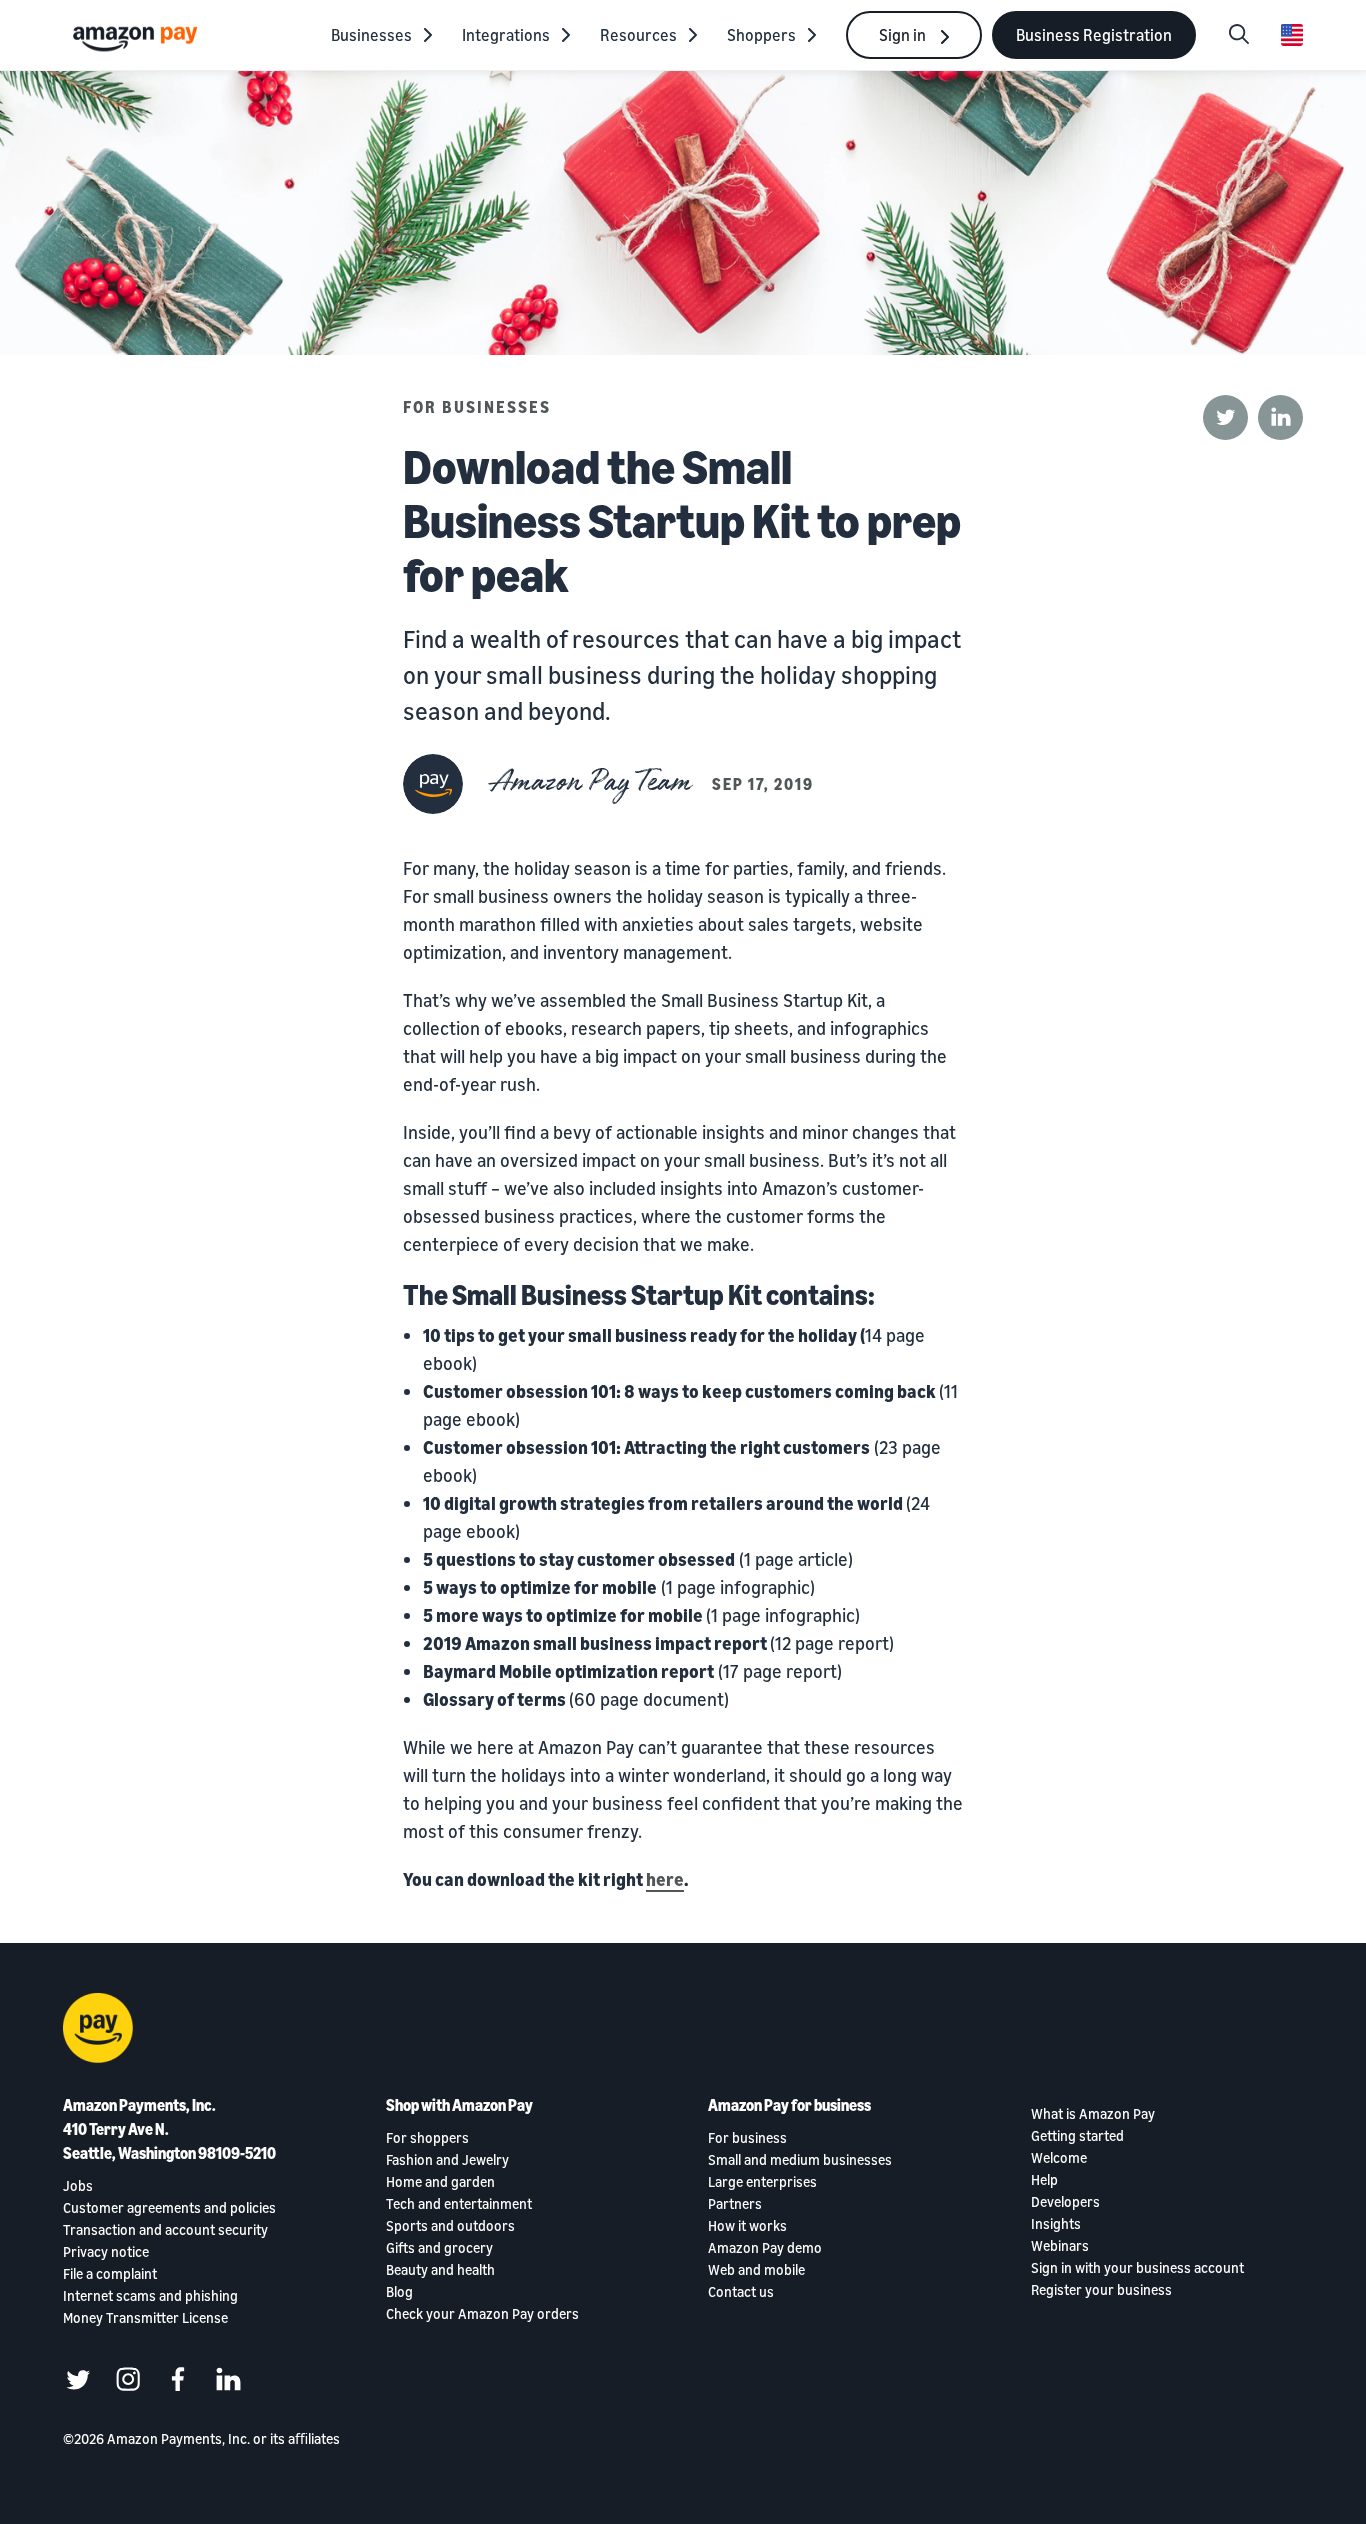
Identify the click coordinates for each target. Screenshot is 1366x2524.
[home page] (138, 37)
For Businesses (477, 407)
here (665, 1879)
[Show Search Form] (1239, 35)
